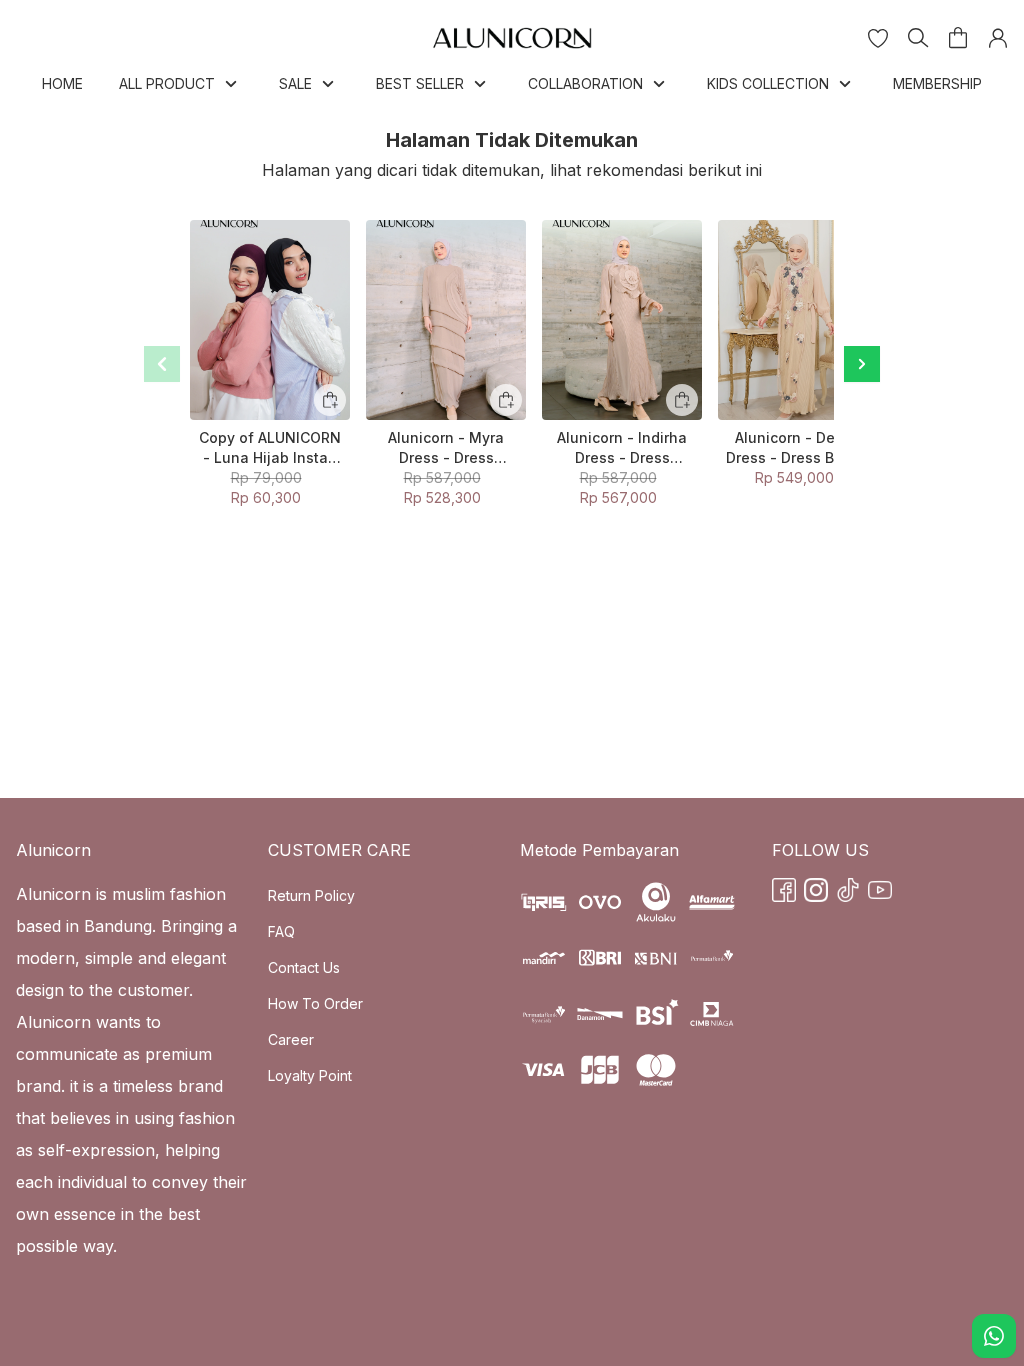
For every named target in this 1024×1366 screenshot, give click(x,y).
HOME (62, 83)
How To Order (315, 1003)
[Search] (918, 38)
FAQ (281, 931)
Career (291, 1039)
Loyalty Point (310, 1075)
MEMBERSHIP (937, 83)
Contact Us (304, 967)
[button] (878, 38)
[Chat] (994, 1336)
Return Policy (311, 895)
